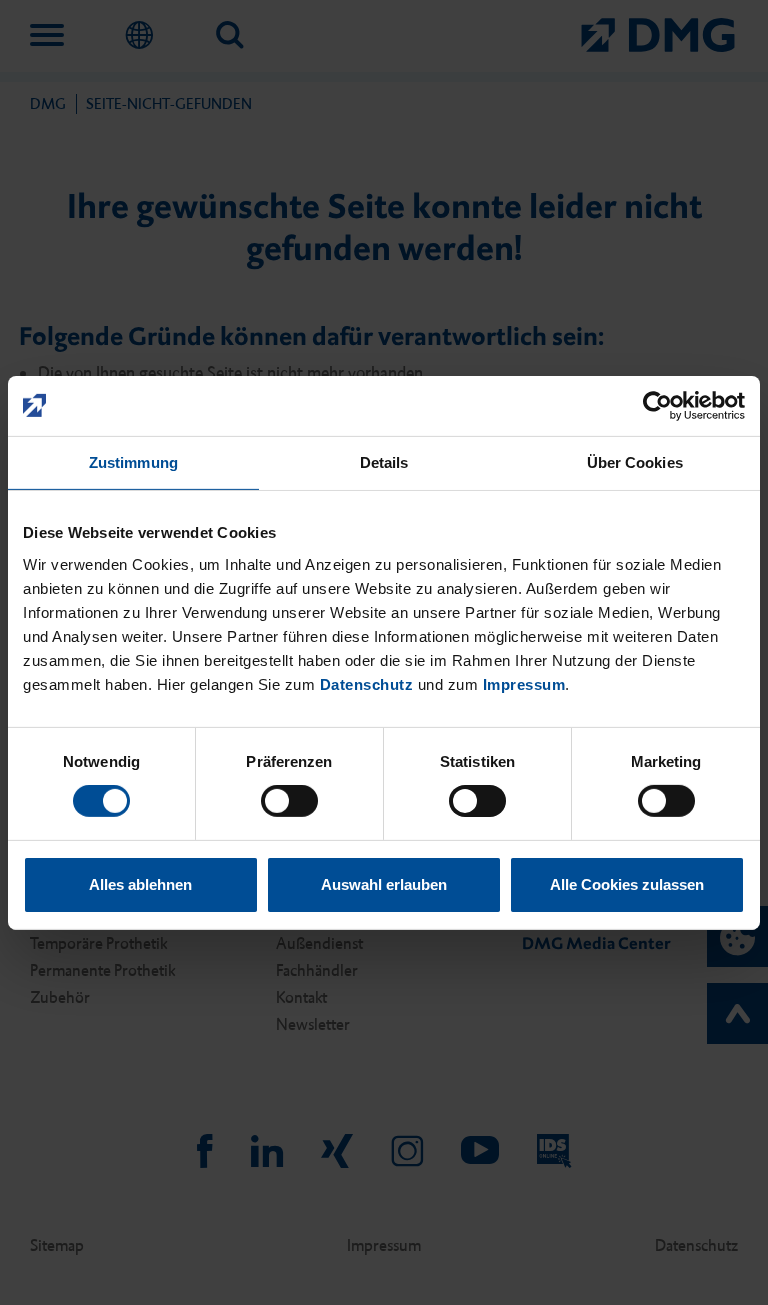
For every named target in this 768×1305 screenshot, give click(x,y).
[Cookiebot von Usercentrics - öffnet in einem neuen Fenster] (657, 405)
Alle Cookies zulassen (627, 884)
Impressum (524, 683)
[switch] (289, 801)
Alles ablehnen (140, 884)
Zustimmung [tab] (133, 461)
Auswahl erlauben (384, 884)
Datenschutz (367, 683)
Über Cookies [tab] (635, 461)
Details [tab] (384, 461)
